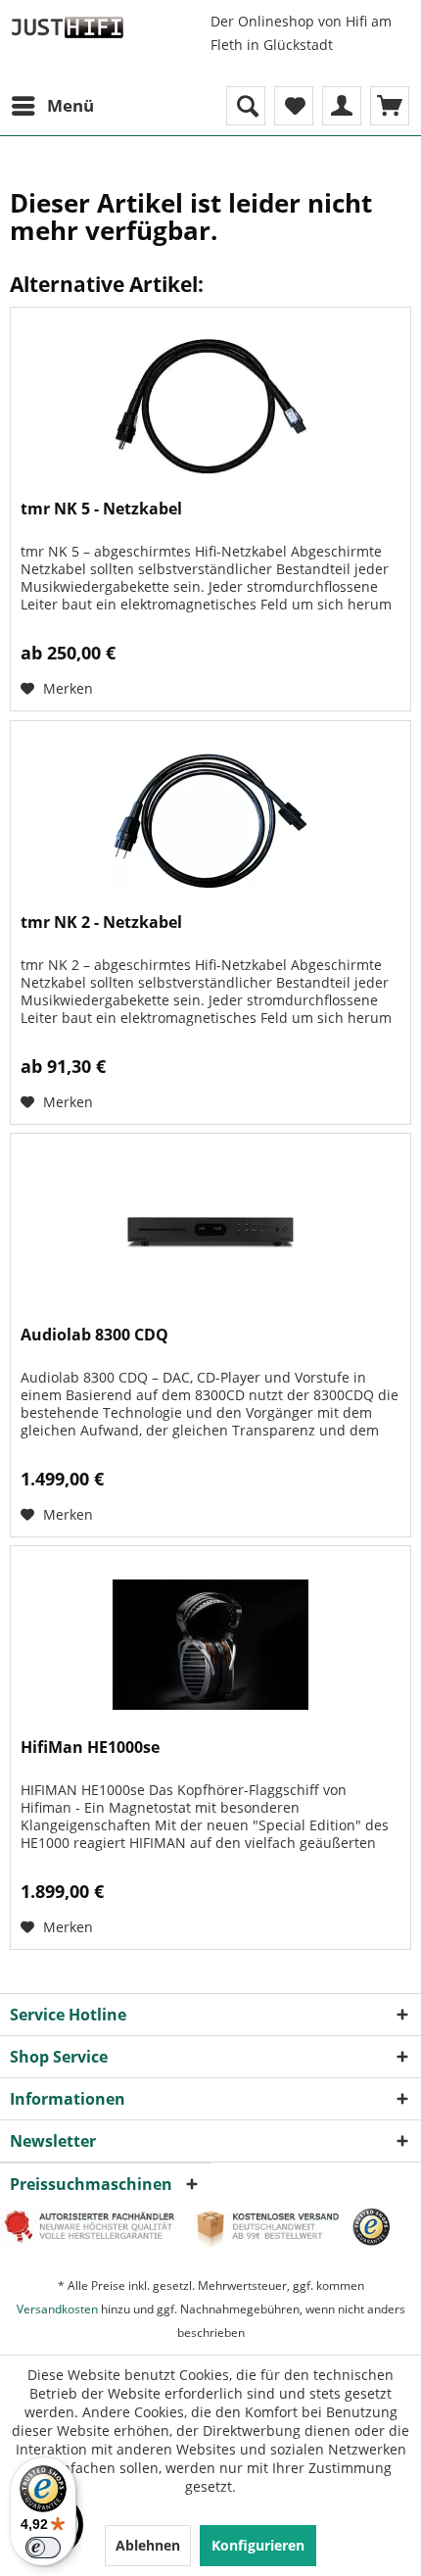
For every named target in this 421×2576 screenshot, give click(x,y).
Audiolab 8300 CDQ (94, 1335)
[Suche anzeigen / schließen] (246, 106)
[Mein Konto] (342, 106)
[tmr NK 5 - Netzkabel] (210, 406)
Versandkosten (57, 2309)
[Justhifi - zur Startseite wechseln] (67, 27)
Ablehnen (148, 2545)
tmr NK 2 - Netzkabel (101, 923)
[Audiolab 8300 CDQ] (210, 1232)
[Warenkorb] (390, 106)
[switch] (43, 2548)
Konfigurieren (258, 2545)
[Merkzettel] (294, 106)
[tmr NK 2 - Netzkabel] (210, 819)
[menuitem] (52, 106)
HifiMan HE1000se (90, 1748)
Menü (70, 105)
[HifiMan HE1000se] (210, 1644)
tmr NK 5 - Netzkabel (101, 509)
